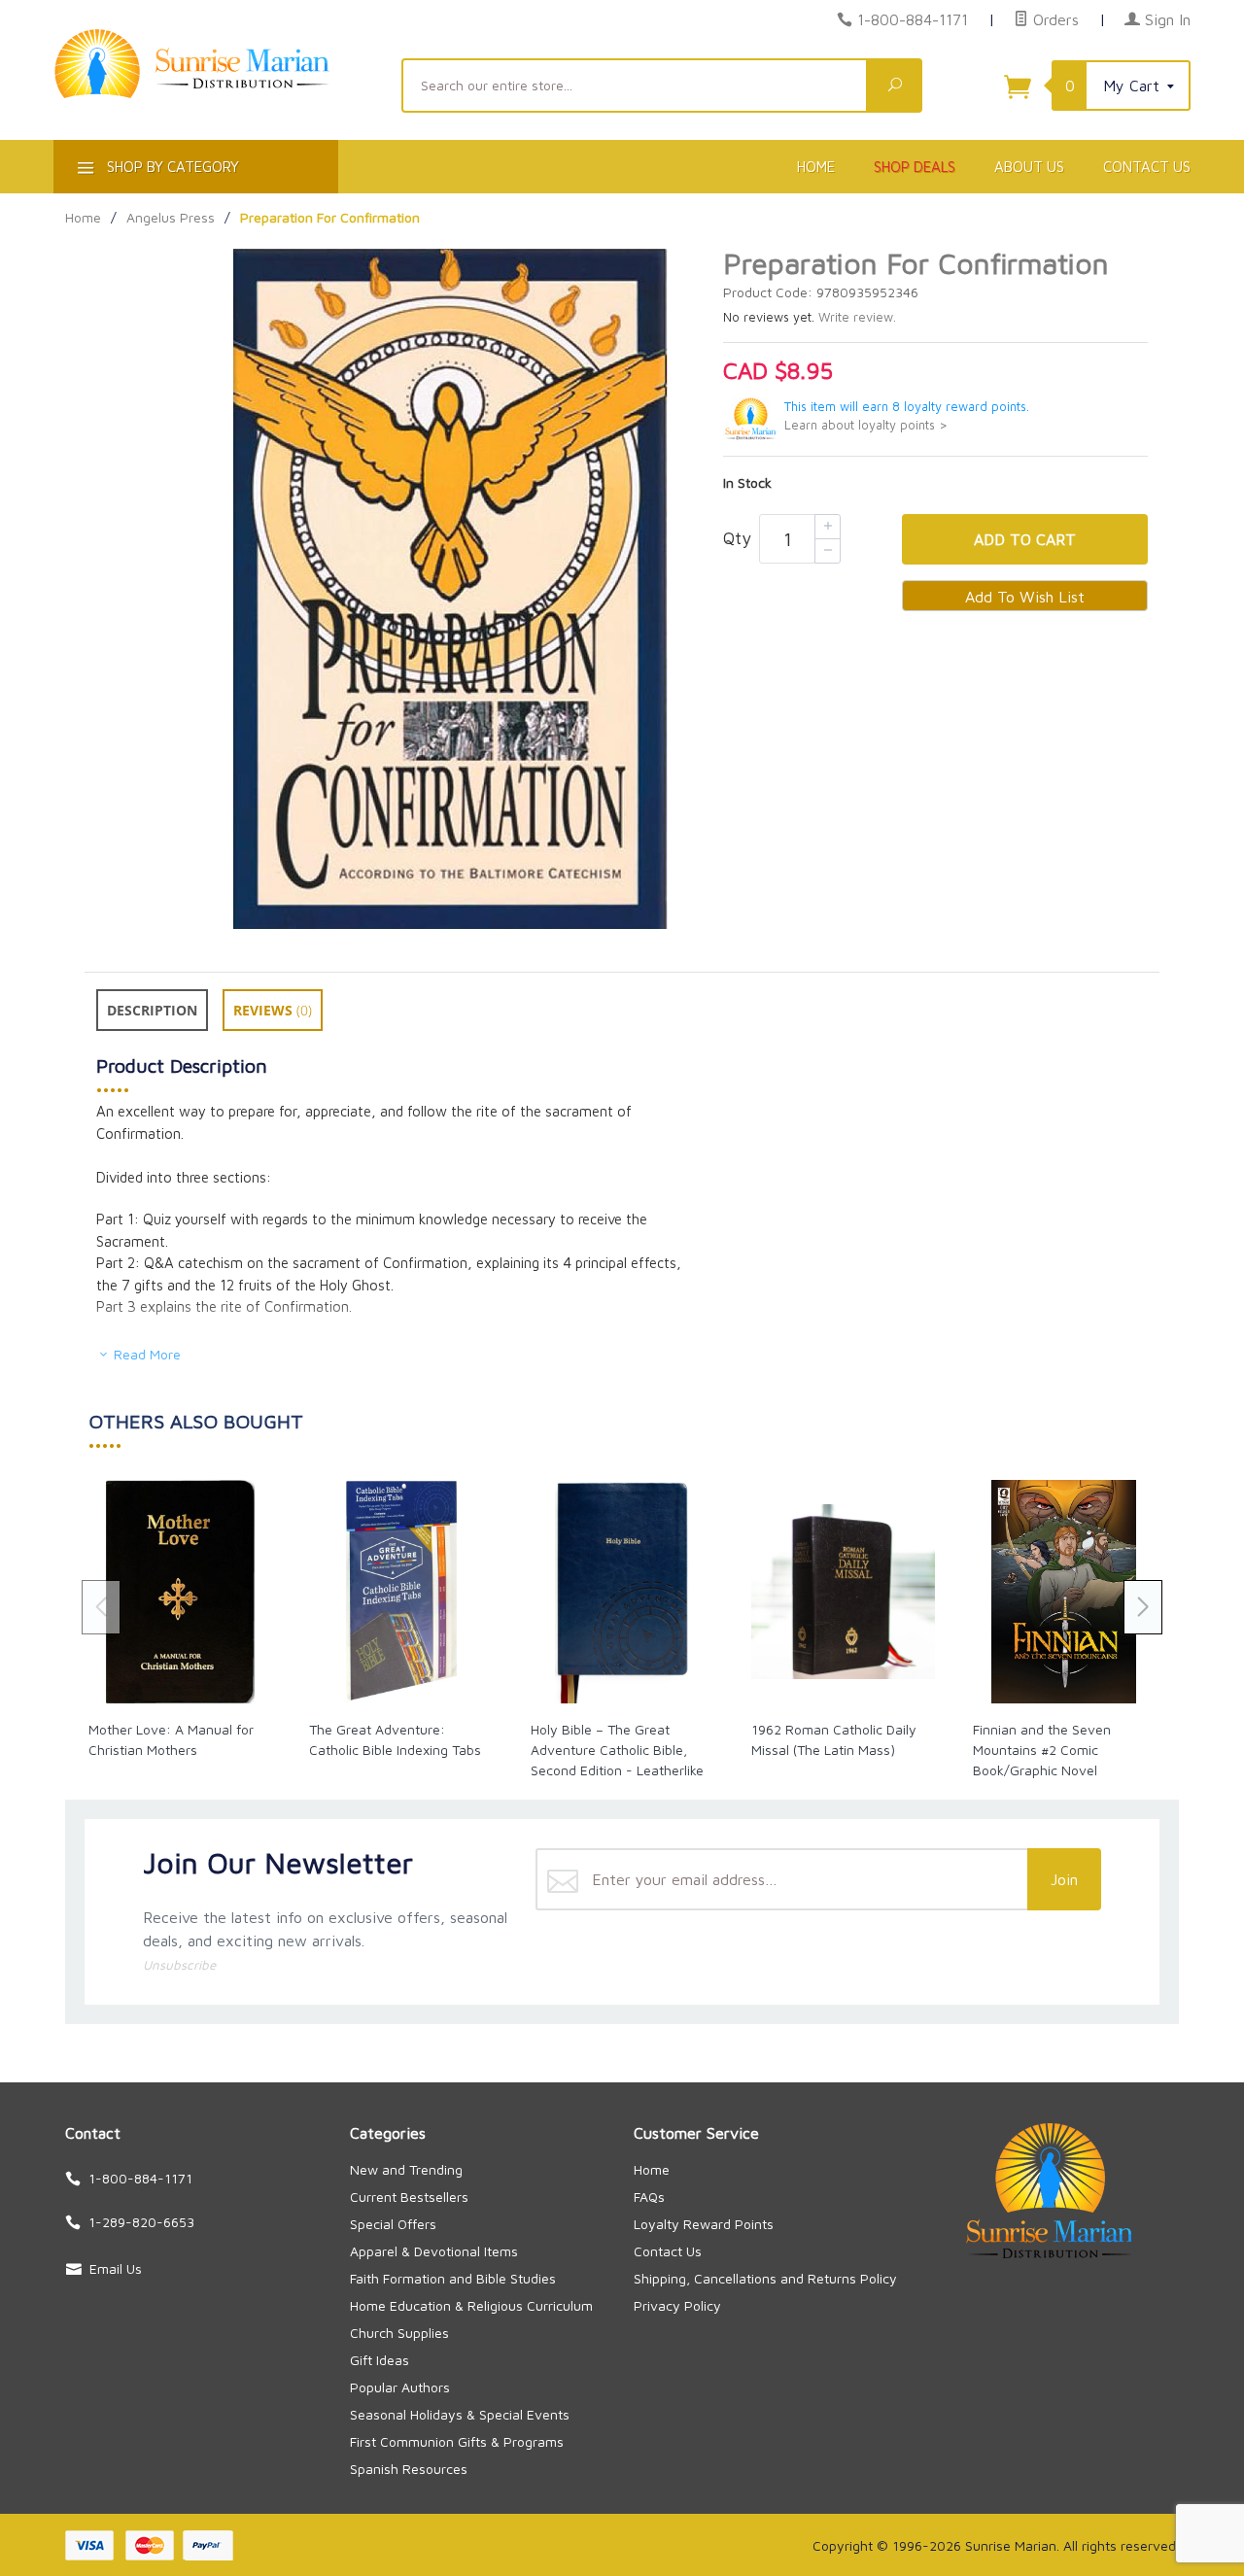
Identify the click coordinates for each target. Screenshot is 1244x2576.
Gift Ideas (380, 2360)
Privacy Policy (677, 2305)
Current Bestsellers (409, 2197)
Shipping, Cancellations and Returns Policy (765, 2278)
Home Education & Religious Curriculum (471, 2305)
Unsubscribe (179, 1965)
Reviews (273, 1010)
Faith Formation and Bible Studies (453, 2278)
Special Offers (393, 2224)
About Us (1029, 167)
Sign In (1165, 19)
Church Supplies (399, 2333)
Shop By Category (171, 167)
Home (816, 167)
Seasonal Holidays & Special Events (460, 2414)
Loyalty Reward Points (704, 2224)
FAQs (649, 2197)
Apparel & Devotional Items (434, 2251)
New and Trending (406, 2169)
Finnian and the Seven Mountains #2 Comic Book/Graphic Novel (1042, 1750)
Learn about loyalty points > (866, 425)
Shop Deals (915, 167)
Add (1025, 539)
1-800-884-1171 (913, 19)
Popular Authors (400, 2387)
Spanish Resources (409, 2469)
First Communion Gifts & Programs (457, 2441)
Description (152, 1010)
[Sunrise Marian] (216, 93)
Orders (1054, 19)
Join (1064, 1879)
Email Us (116, 2268)
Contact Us (1147, 167)
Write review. (857, 317)
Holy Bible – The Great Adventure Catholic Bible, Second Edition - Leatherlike (617, 1750)
